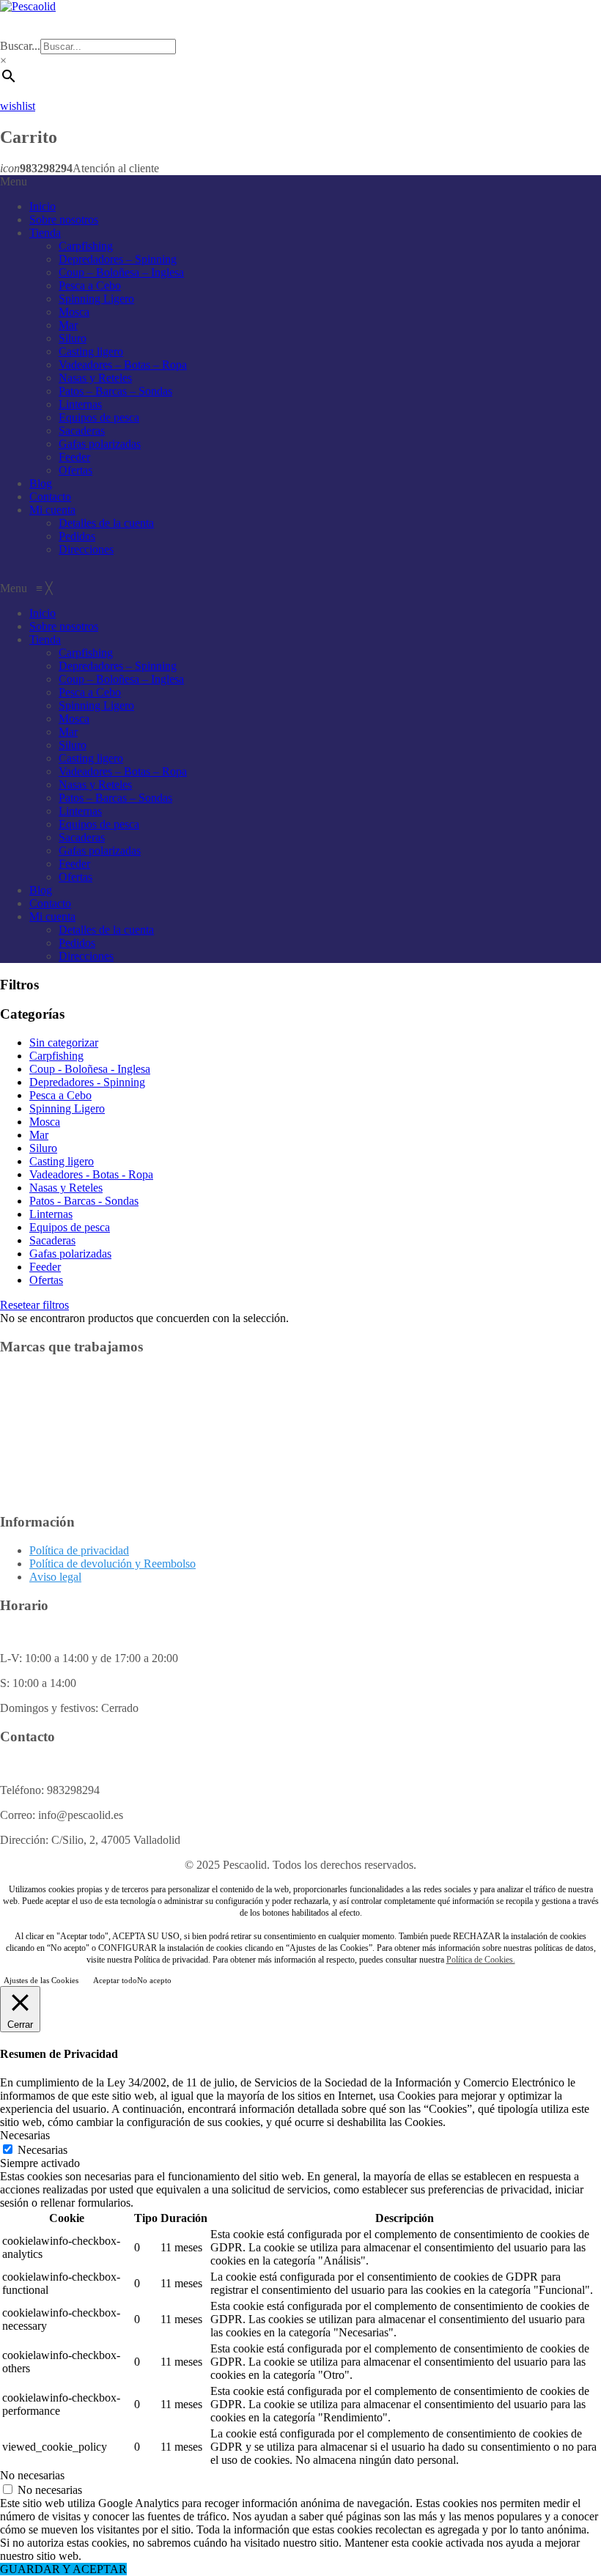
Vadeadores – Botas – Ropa (123, 365)
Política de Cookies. (481, 1960)
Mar (68, 325)
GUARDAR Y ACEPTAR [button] (63, 2569)
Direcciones (86, 549)
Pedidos (77, 536)
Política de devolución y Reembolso (113, 1564)
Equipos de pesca (99, 417)
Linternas (80, 404)
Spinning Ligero (96, 299)
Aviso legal (55, 1577)
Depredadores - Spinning (87, 1082)
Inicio (43, 206)
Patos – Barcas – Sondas (115, 391)
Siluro (73, 338)
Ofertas (75, 470)
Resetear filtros (34, 1305)
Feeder (74, 457)
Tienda (45, 233)
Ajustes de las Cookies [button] (41, 1980)
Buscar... (20, 46)
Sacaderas (82, 431)
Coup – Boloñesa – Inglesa (121, 272)
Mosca (74, 312)
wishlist (18, 106)
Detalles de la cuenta (106, 523)
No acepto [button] (154, 1980)
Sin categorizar (64, 1042)
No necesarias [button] (32, 2475)
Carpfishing (86, 246)
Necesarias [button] (25, 2135)
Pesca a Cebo (90, 285)
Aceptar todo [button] (115, 1980)
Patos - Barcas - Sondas (84, 1201)
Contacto (50, 497)
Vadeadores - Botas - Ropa (91, 1174)
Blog (41, 483)
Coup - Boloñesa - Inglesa (90, 1069)
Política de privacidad (79, 1550)
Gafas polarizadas (100, 444)
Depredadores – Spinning (118, 259)
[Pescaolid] (28, 6)
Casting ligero (91, 351)
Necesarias (43, 2150)
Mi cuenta (52, 510)
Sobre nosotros (64, 219)
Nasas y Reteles (95, 378)
